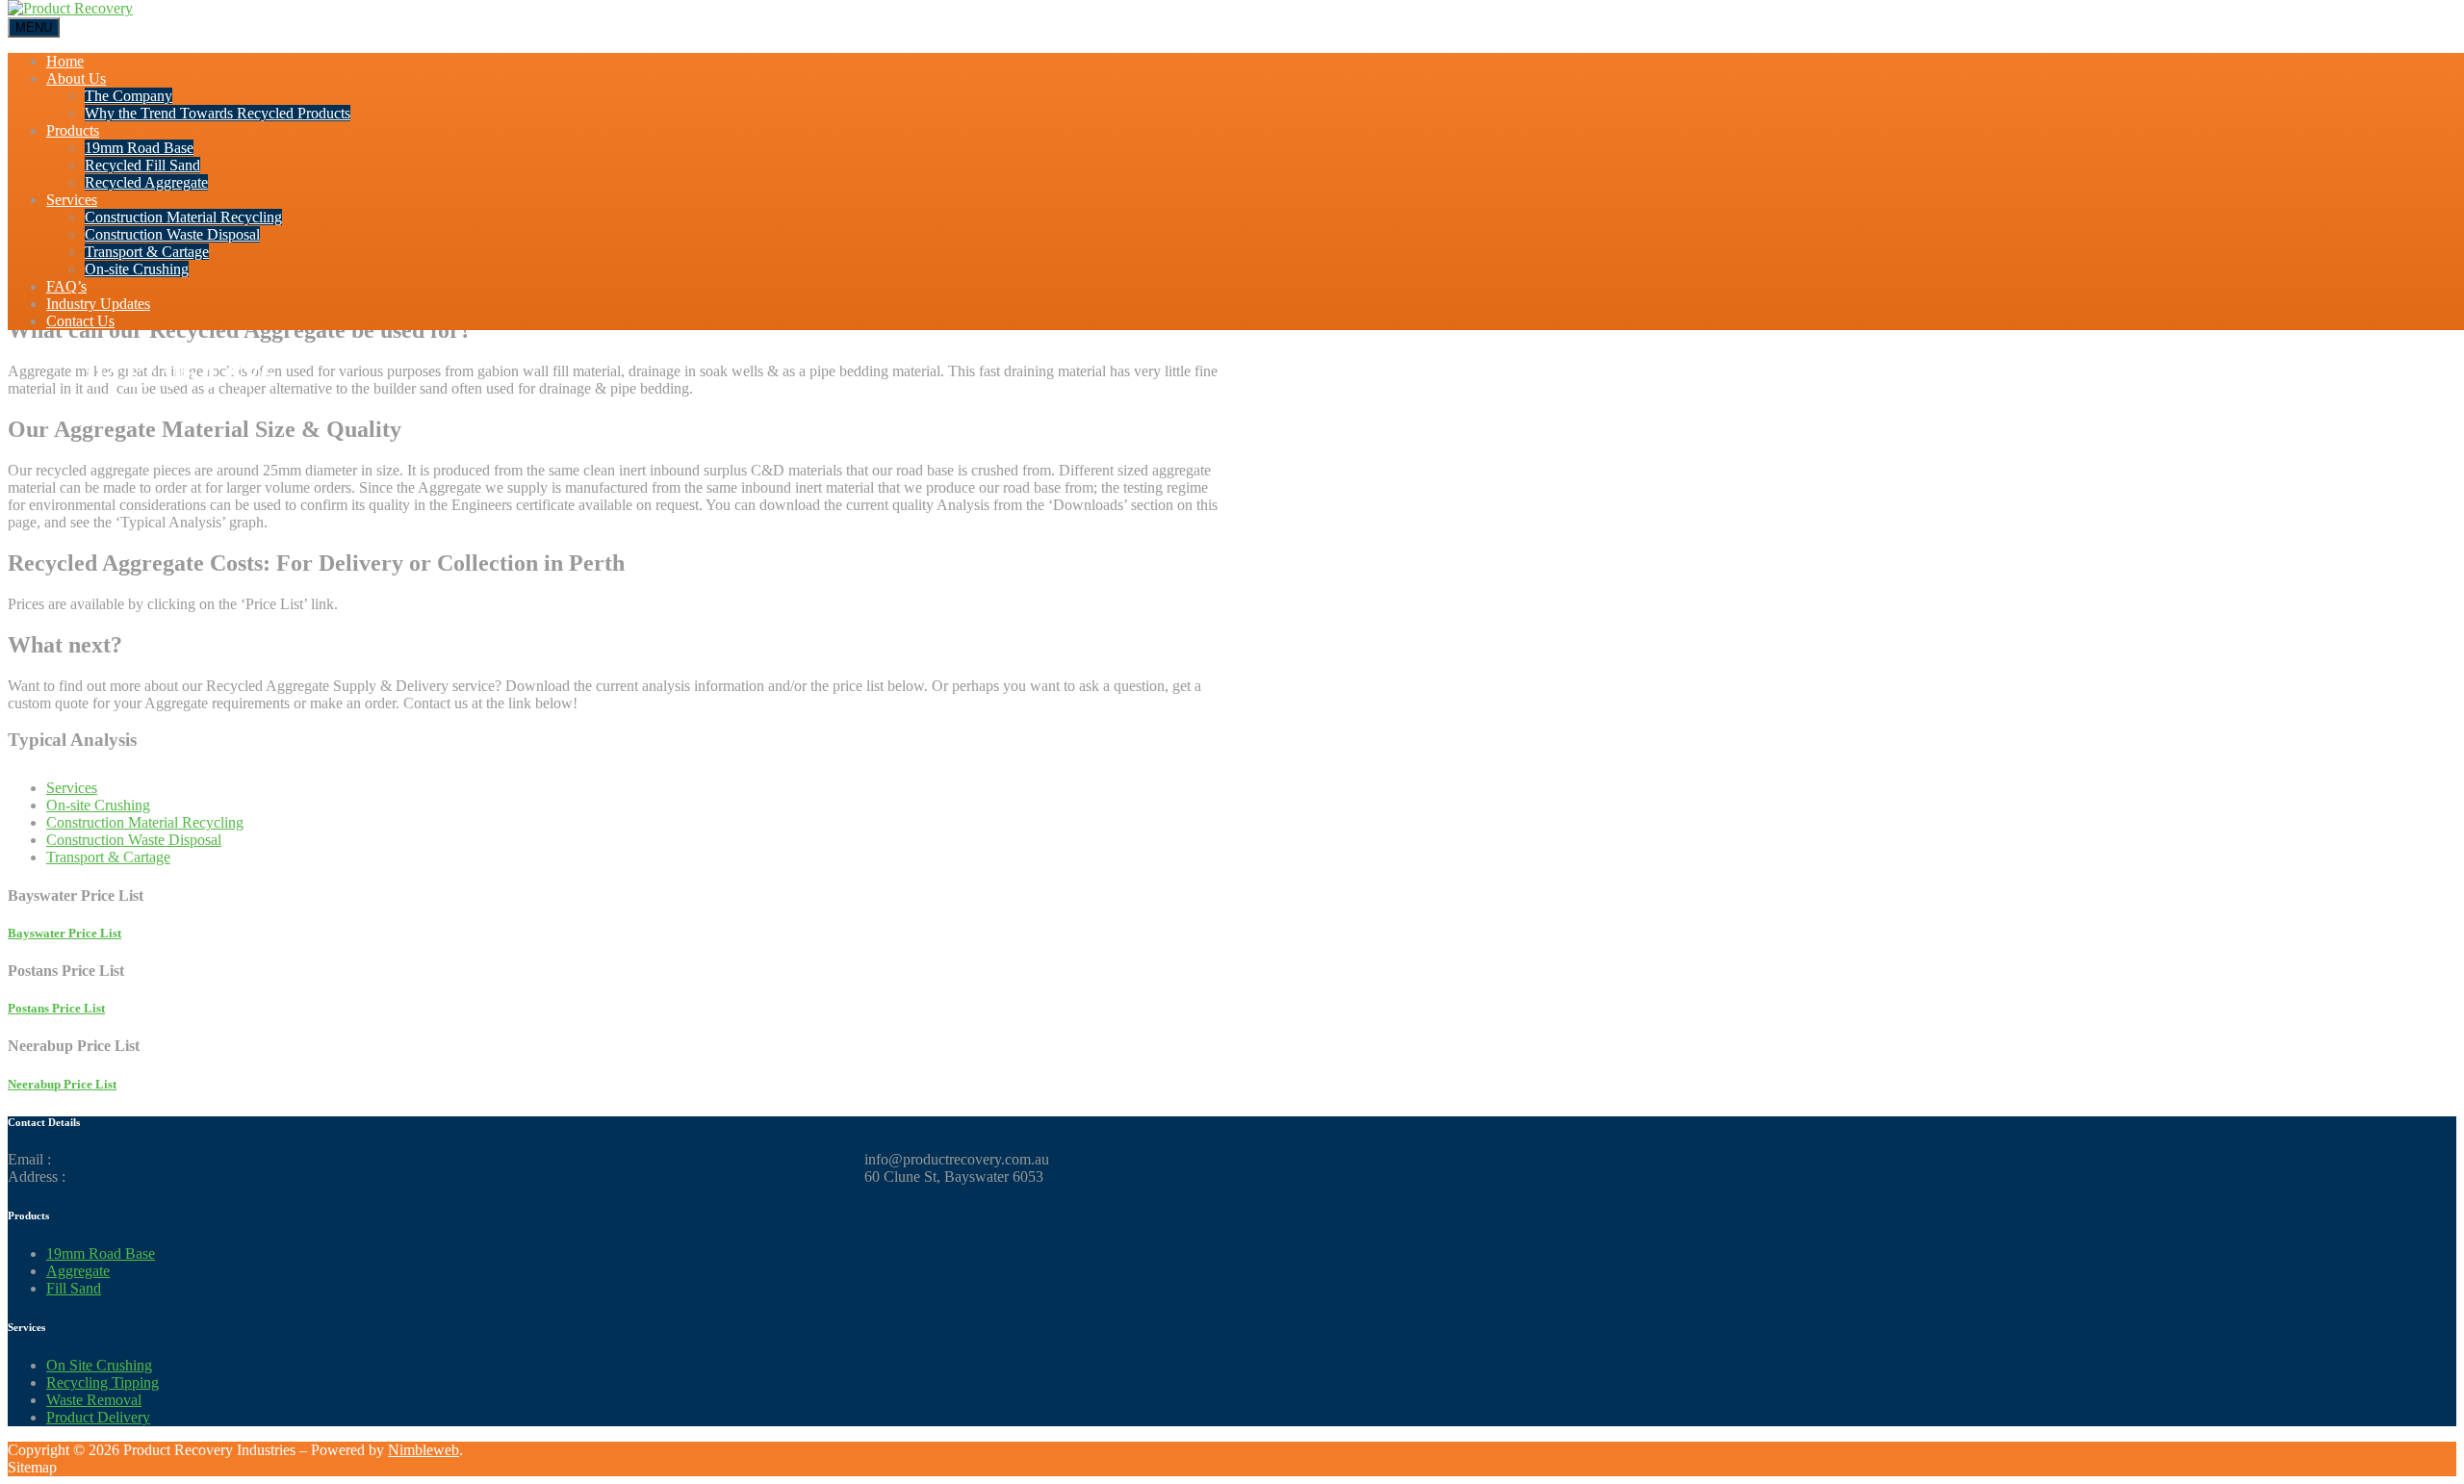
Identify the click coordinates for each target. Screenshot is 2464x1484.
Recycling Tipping (103, 1382)
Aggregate (78, 1271)
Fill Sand (74, 1288)
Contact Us (80, 321)
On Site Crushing (99, 1365)
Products (73, 130)
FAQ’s (66, 286)
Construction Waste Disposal (172, 234)
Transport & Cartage (147, 252)
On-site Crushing (137, 269)
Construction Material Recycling (183, 217)
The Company (128, 96)
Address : (37, 1177)
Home (65, 61)
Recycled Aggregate (146, 182)
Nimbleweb (423, 1450)
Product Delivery (98, 1417)
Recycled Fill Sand (142, 165)
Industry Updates (98, 304)
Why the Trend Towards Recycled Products (218, 113)
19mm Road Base (139, 148)
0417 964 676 (182, 375)
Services (72, 200)
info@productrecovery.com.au (957, 1159)
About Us (76, 78)
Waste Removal (94, 1400)
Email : (29, 1159)
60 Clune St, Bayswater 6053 (954, 1177)
